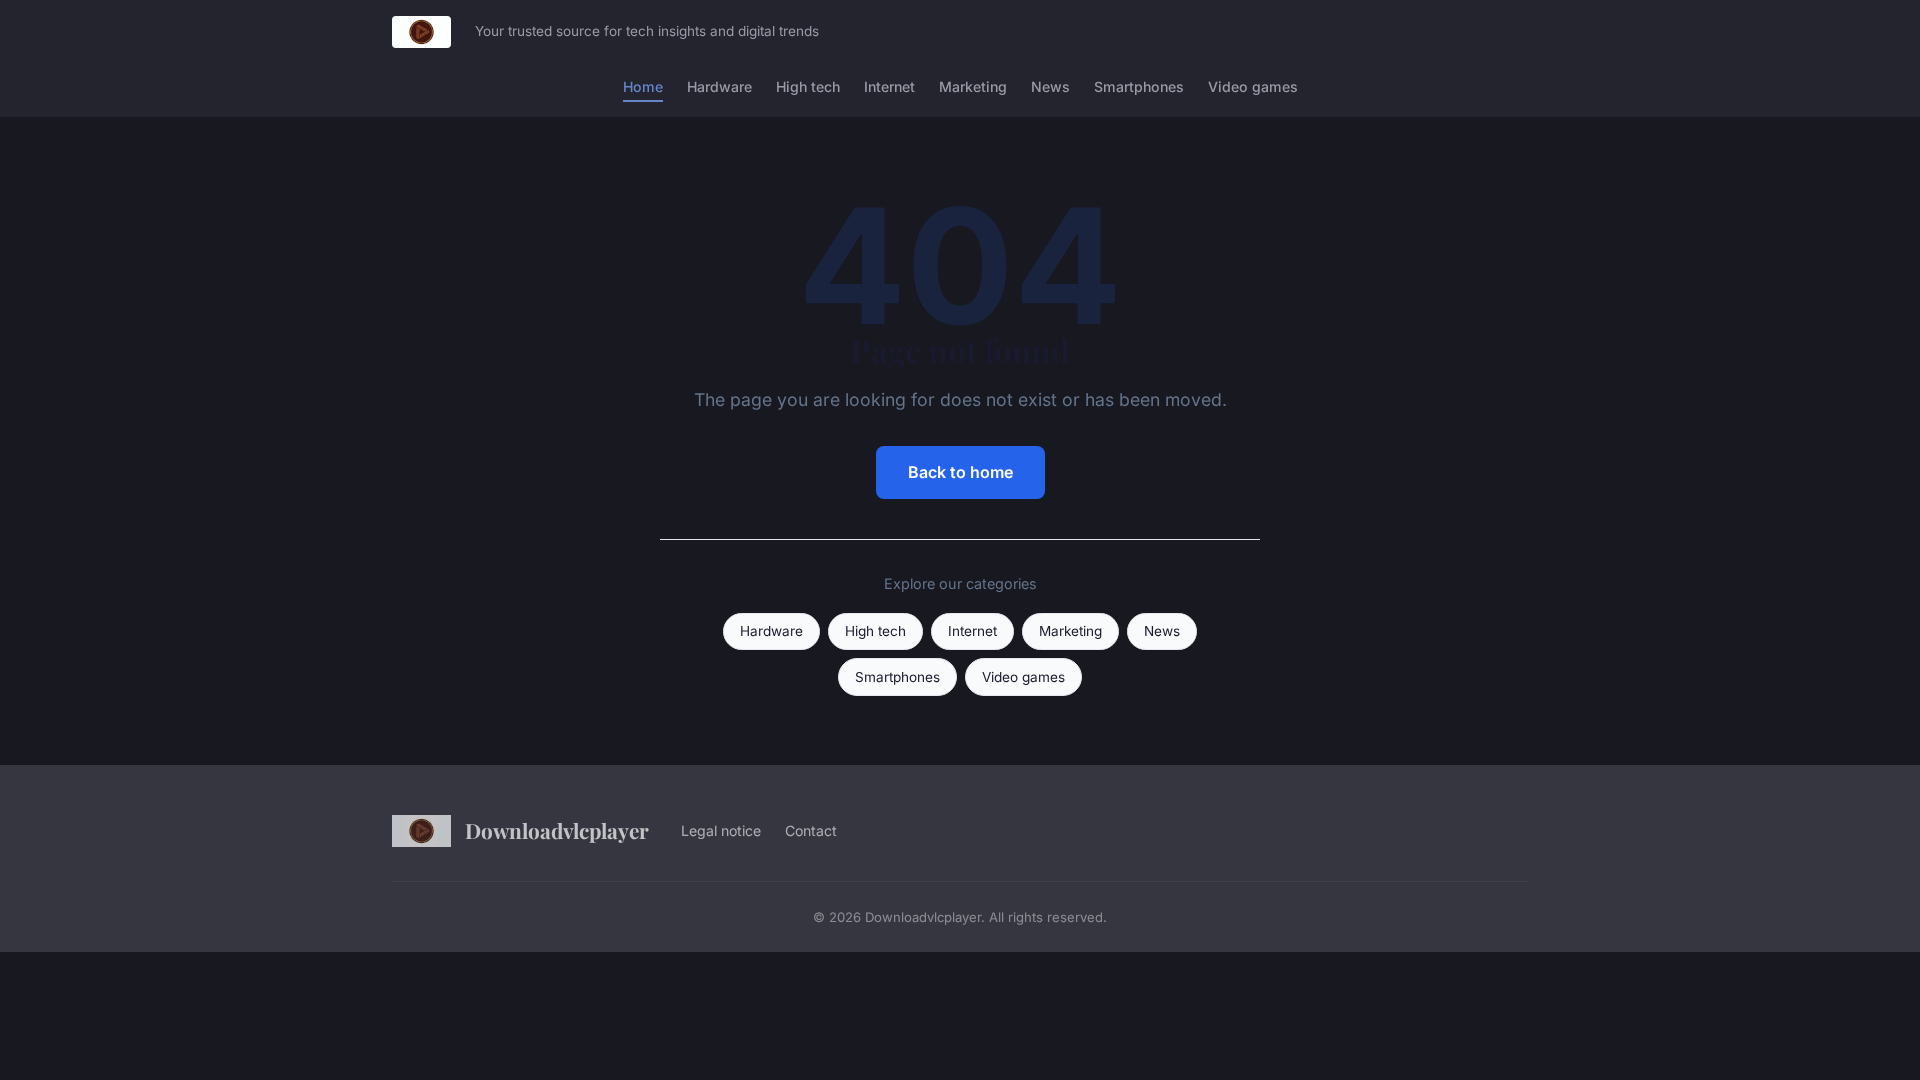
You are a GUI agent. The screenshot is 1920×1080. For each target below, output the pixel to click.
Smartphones (1139, 86)
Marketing (973, 86)
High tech (808, 86)
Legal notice (721, 830)
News (1050, 86)
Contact (811, 830)
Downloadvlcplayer (557, 830)
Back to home (960, 472)
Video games (1253, 86)
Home (643, 86)
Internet (889, 86)
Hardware (719, 86)
